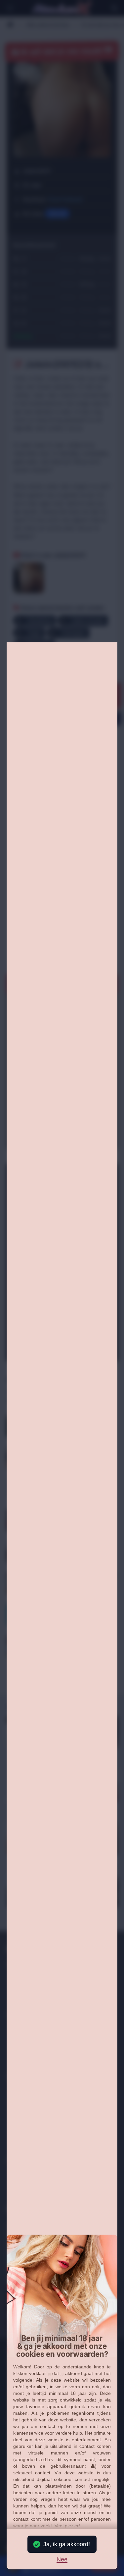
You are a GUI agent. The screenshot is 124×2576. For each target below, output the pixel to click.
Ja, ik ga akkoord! (67, 2544)
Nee (62, 2560)
